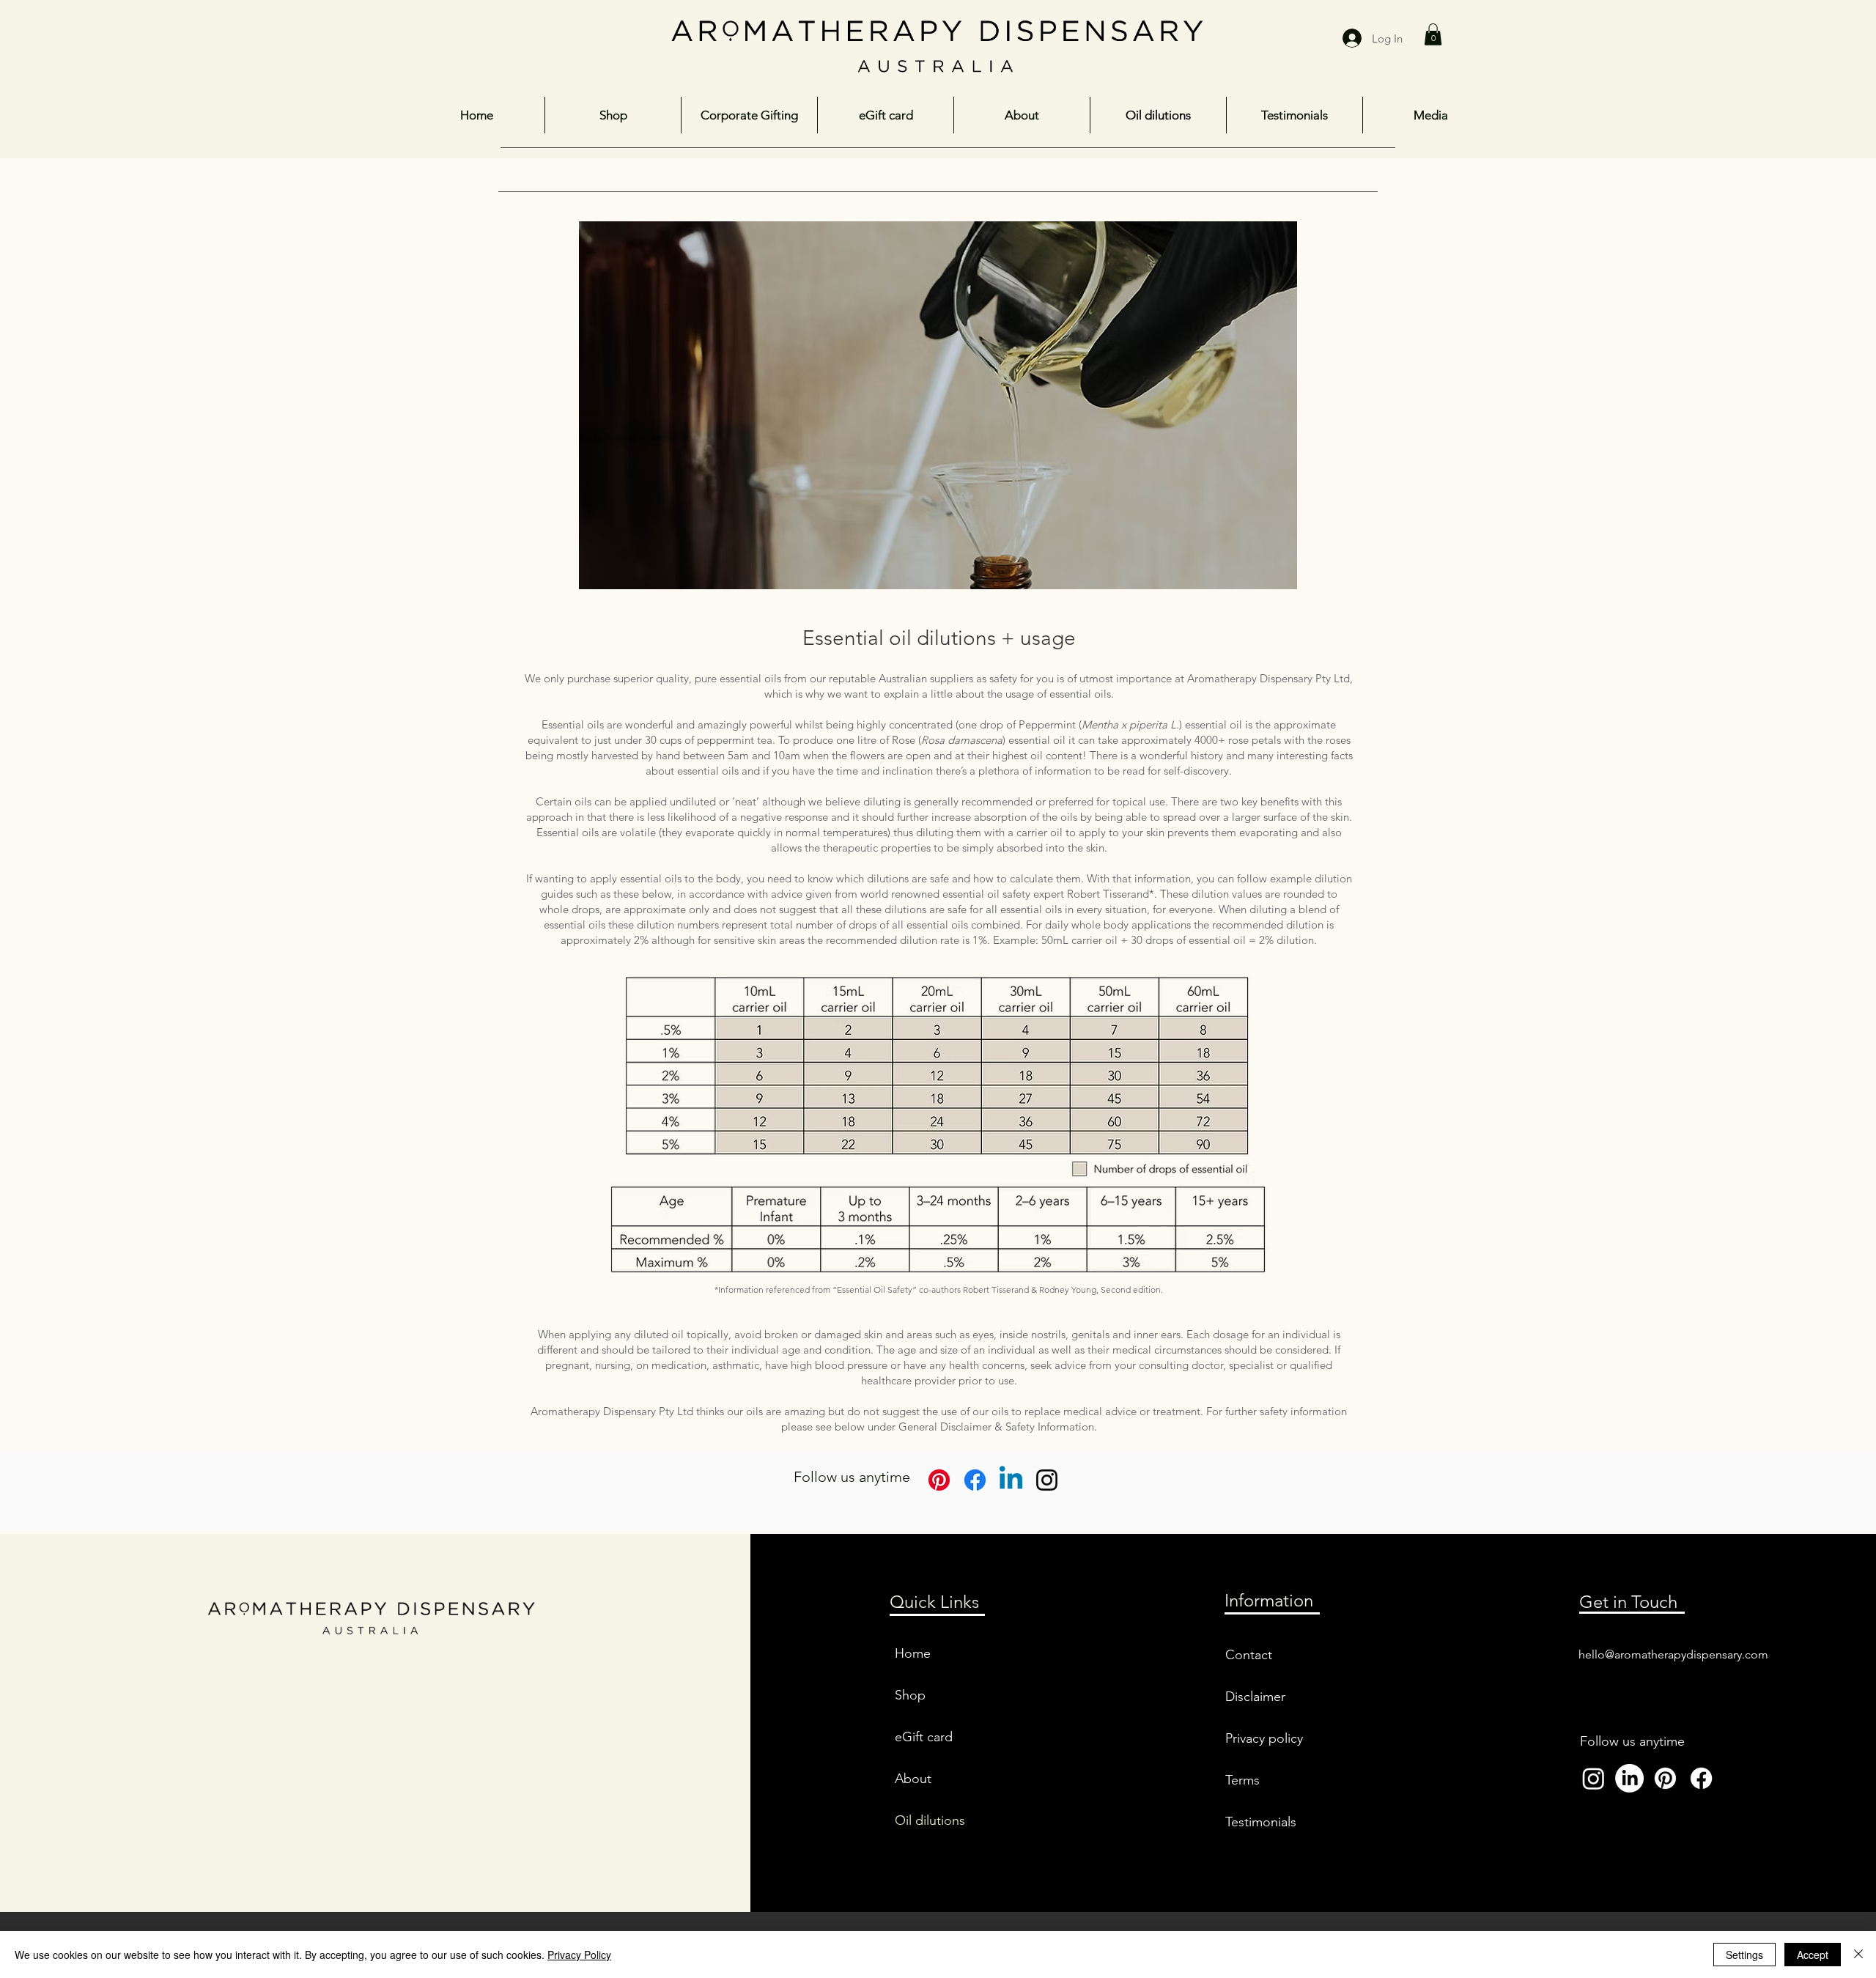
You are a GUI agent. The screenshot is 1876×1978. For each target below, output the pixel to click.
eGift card (924, 1737)
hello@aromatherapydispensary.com (1673, 1654)
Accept (1813, 1955)
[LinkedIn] (1629, 1778)
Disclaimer (1255, 1697)
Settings (1744, 1955)
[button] (1433, 34)
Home (913, 1653)
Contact (1249, 1655)
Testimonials (1261, 1822)
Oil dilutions (930, 1820)
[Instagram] (1047, 1480)
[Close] (1858, 1955)
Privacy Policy (579, 1955)
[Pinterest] (939, 1480)
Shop (910, 1695)
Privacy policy (1264, 1738)
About (913, 1779)
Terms (1242, 1780)
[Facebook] (1701, 1778)
